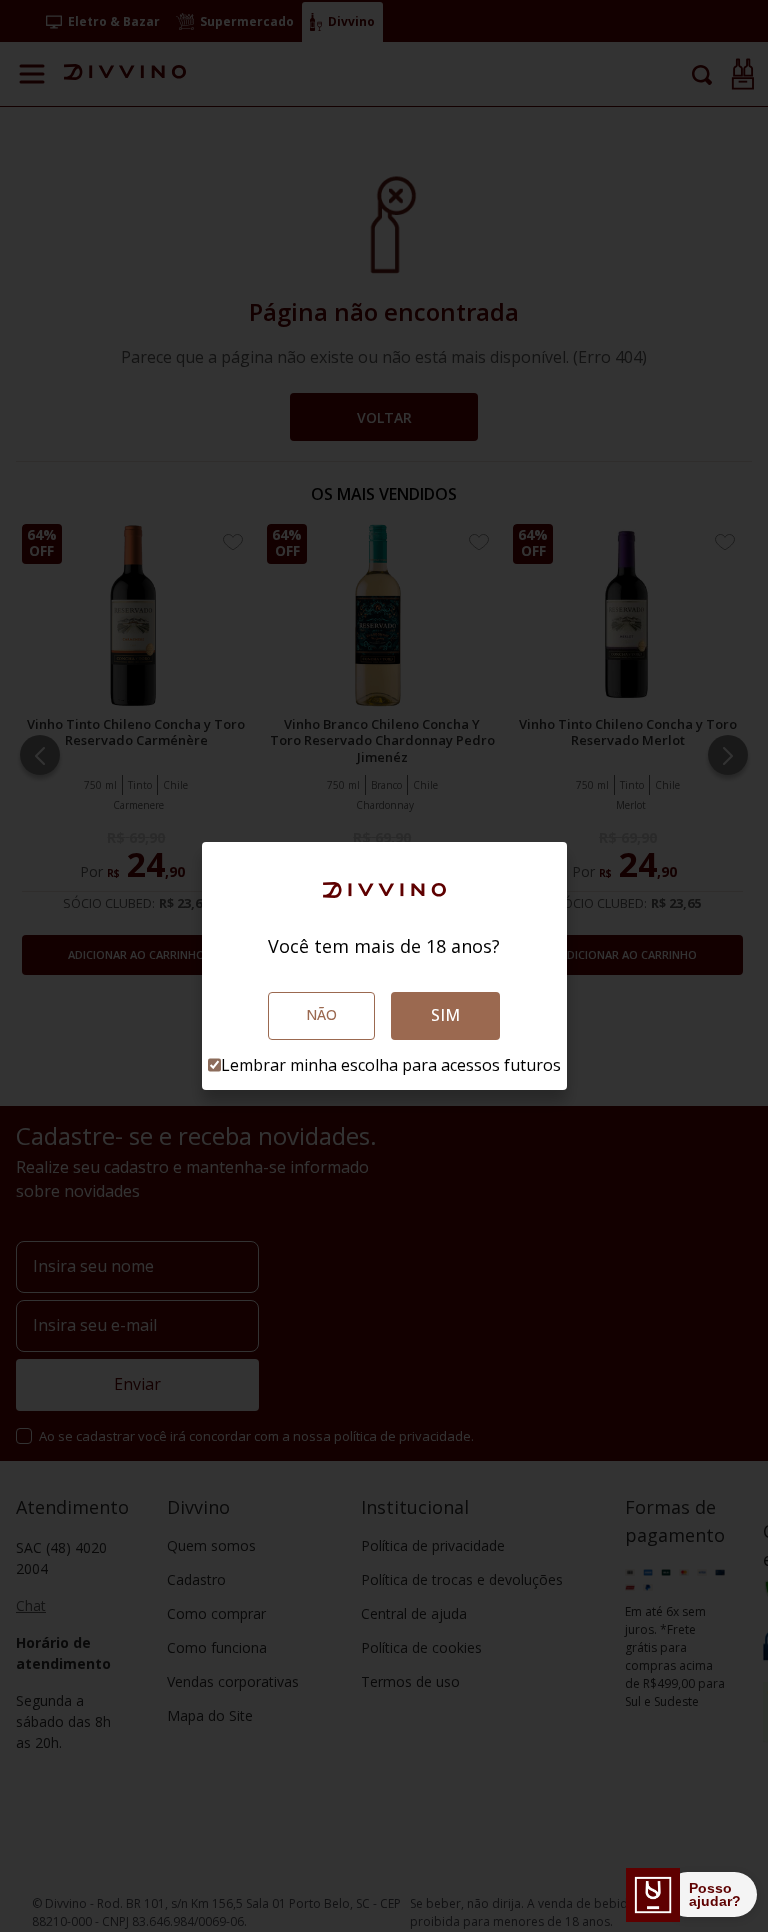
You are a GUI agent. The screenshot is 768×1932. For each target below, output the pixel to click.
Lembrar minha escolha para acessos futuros (391, 1065)
